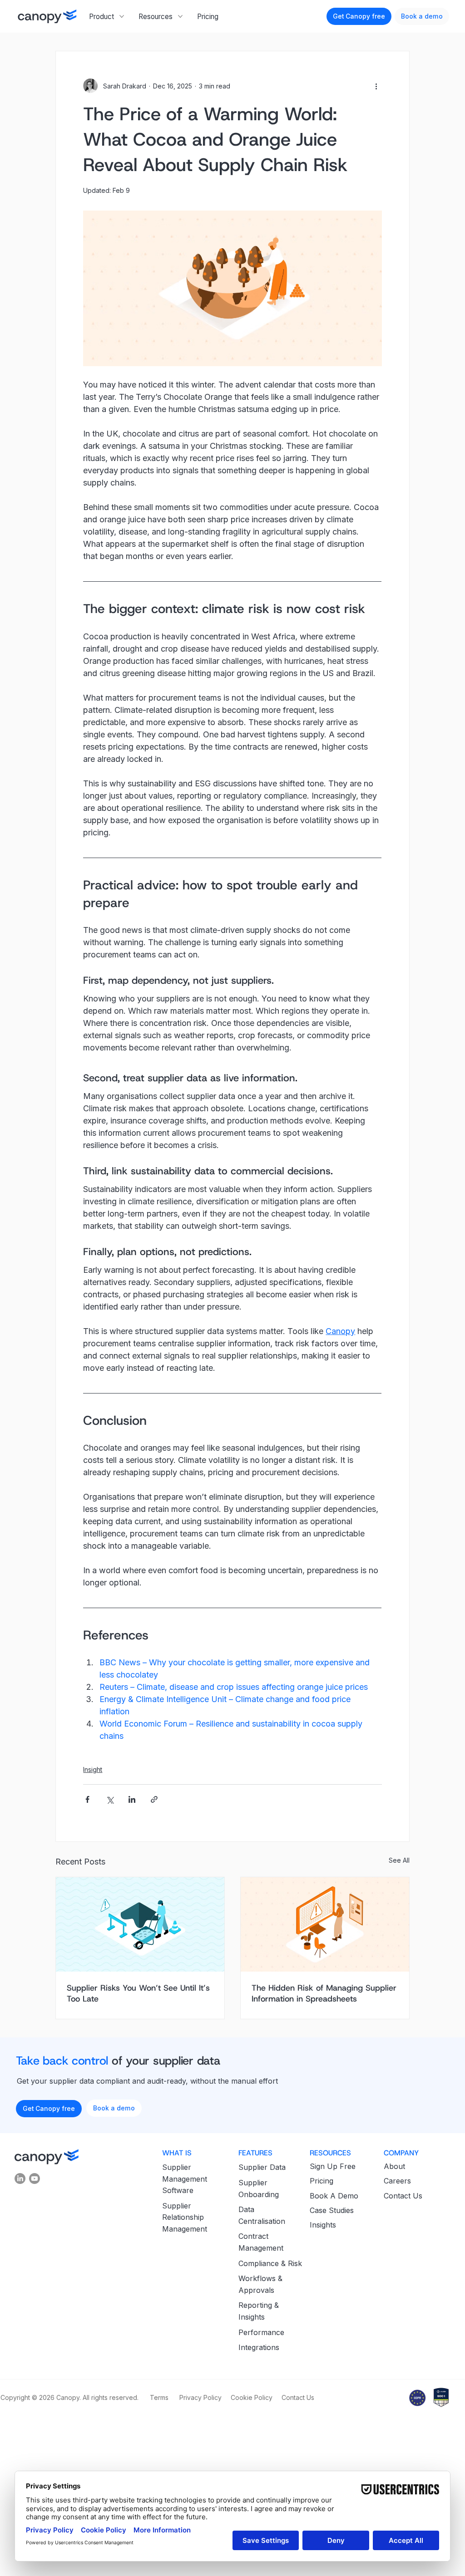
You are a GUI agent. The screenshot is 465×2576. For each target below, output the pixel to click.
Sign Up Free (333, 2166)
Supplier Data (262, 2167)
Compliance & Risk (270, 2263)
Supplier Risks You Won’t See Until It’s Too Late (138, 1993)
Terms (159, 2397)
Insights (323, 2225)
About (394, 2166)
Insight (93, 1769)
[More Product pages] (122, 16)
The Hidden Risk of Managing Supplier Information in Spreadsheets (324, 1993)
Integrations (259, 2347)
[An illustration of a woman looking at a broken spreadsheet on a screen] (325, 1924)
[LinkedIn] (20, 2179)
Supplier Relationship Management (185, 2217)
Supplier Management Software (185, 2179)
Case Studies (332, 2210)
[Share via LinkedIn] (132, 1799)
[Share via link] (154, 1799)
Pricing (322, 2181)
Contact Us (403, 2196)
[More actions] (376, 86)
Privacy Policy (201, 2397)
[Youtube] (35, 2179)
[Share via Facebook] (87, 1799)
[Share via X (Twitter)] (110, 1799)
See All (399, 1860)
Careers (397, 2181)
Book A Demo (334, 2196)
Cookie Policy (252, 2397)
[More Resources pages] (180, 16)
